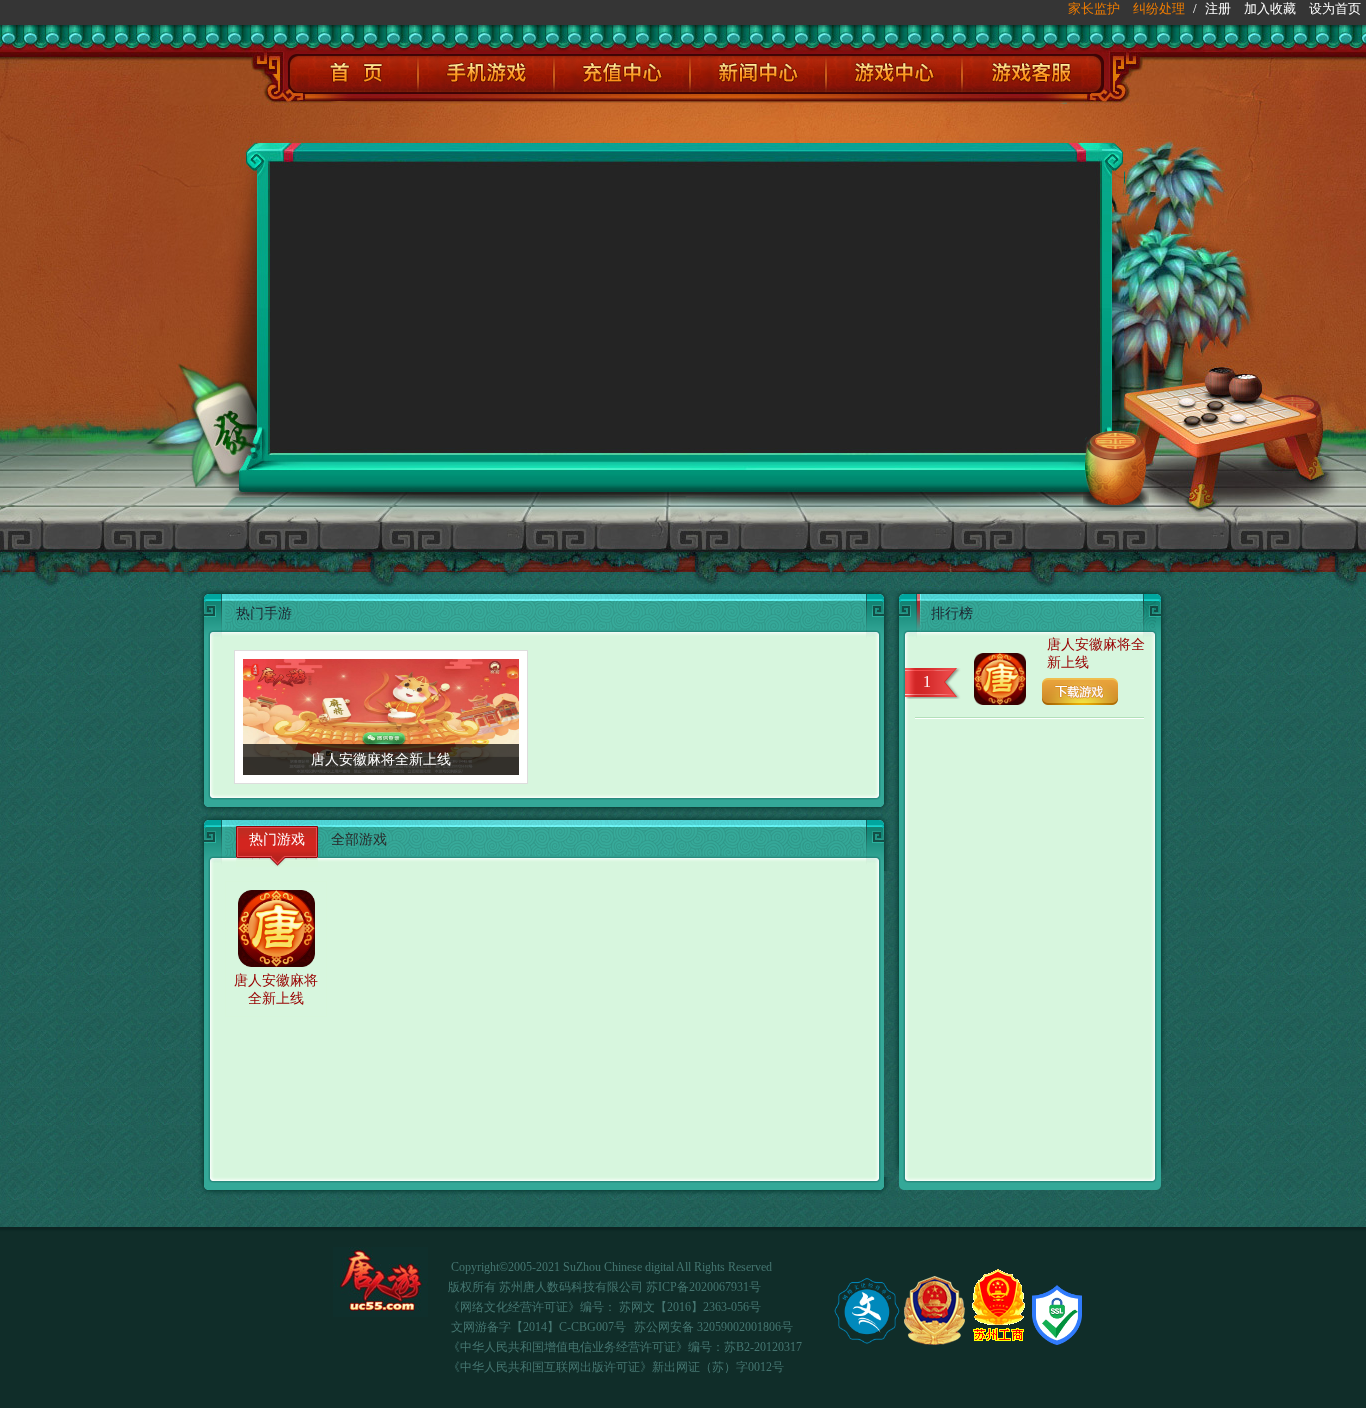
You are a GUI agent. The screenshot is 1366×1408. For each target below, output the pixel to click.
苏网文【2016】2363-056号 (690, 1307)
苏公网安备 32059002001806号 (713, 1327)
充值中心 (622, 74)
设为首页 (1335, 8)
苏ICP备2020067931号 (703, 1287)
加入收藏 (1270, 8)
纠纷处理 (1159, 8)
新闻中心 (758, 74)
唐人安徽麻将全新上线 (1096, 653)
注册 (1218, 8)
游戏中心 (894, 74)
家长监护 (1094, 8)
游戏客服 (1033, 74)
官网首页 (352, 74)
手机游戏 (486, 74)
